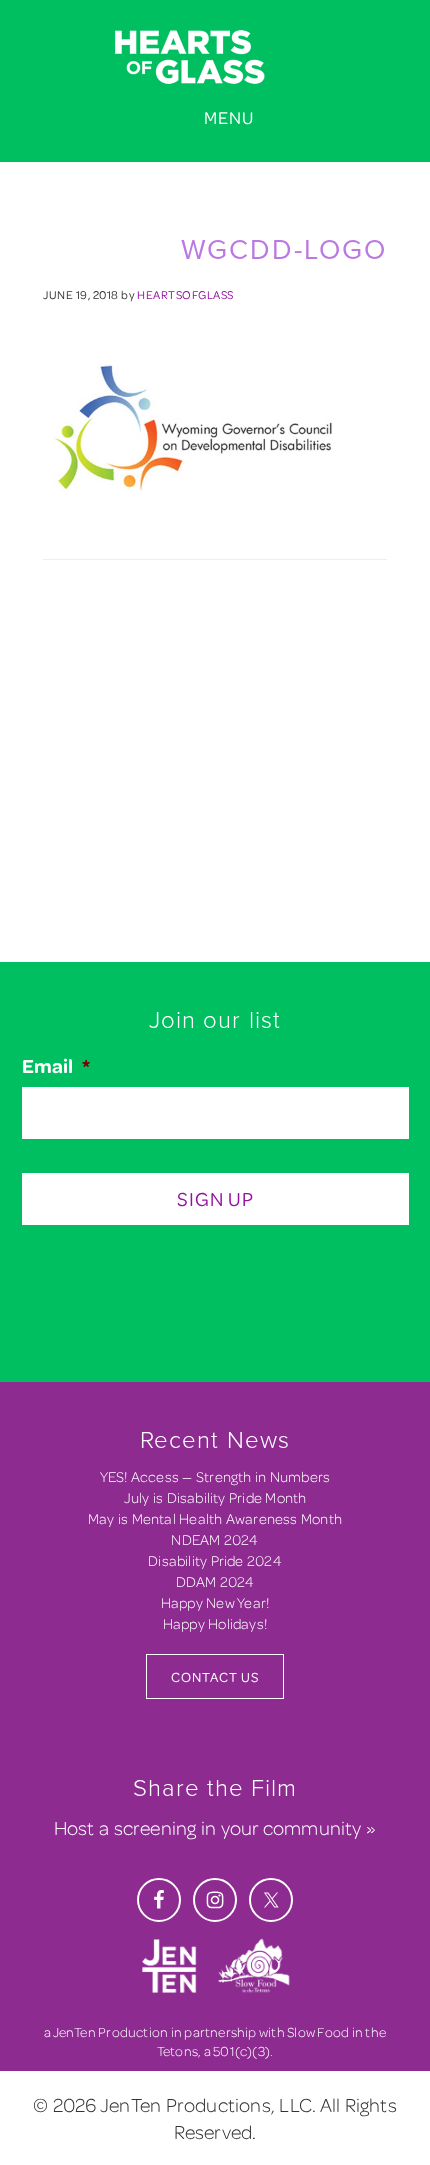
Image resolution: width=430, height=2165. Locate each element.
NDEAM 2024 (214, 1539)
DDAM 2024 (215, 1581)
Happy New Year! (215, 1602)
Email (56, 1066)
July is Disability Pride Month (215, 1497)
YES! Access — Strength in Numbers (215, 1476)
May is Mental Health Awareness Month (215, 1518)
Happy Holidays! (215, 1623)
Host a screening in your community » (215, 1827)
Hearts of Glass (215, 58)
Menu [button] (229, 117)
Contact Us (215, 1676)
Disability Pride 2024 (215, 1560)
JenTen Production (111, 2031)
